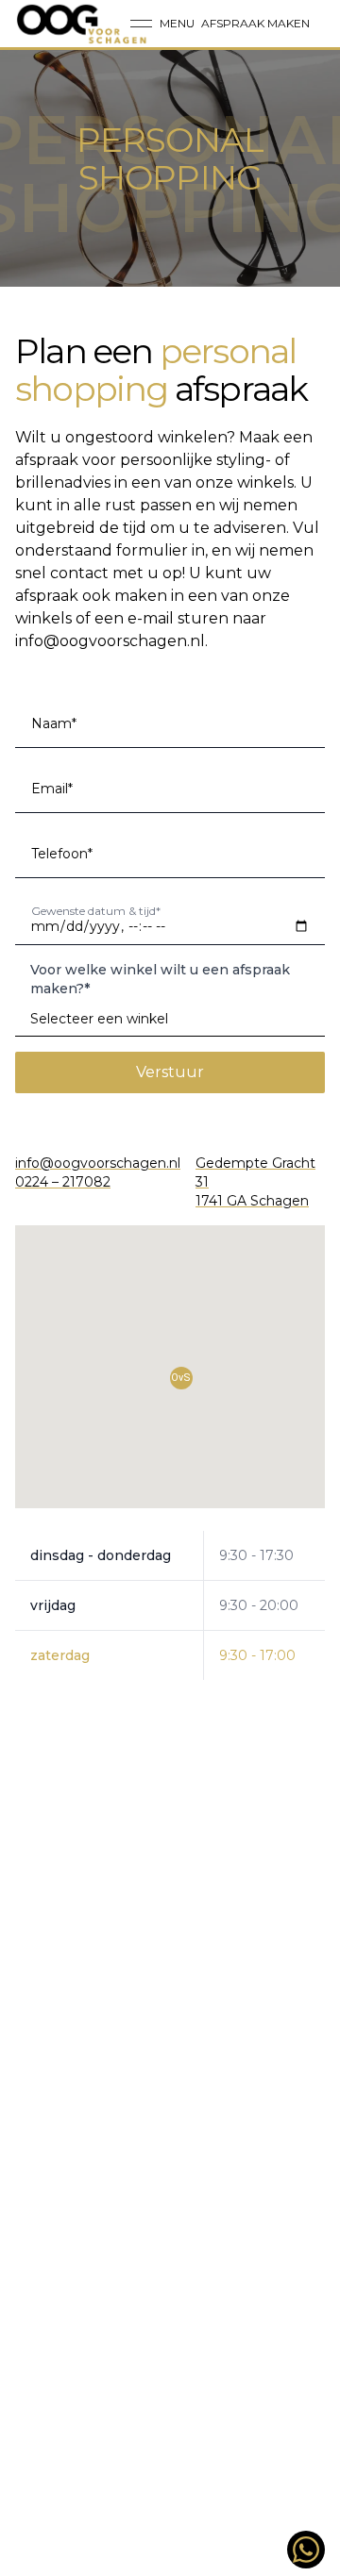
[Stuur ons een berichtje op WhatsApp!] (306, 2550)
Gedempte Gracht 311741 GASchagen (255, 1182)
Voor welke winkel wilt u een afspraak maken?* (160, 979)
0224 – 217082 (63, 1182)
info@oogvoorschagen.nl (110, 641)
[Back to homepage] (82, 24)
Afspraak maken (255, 23)
